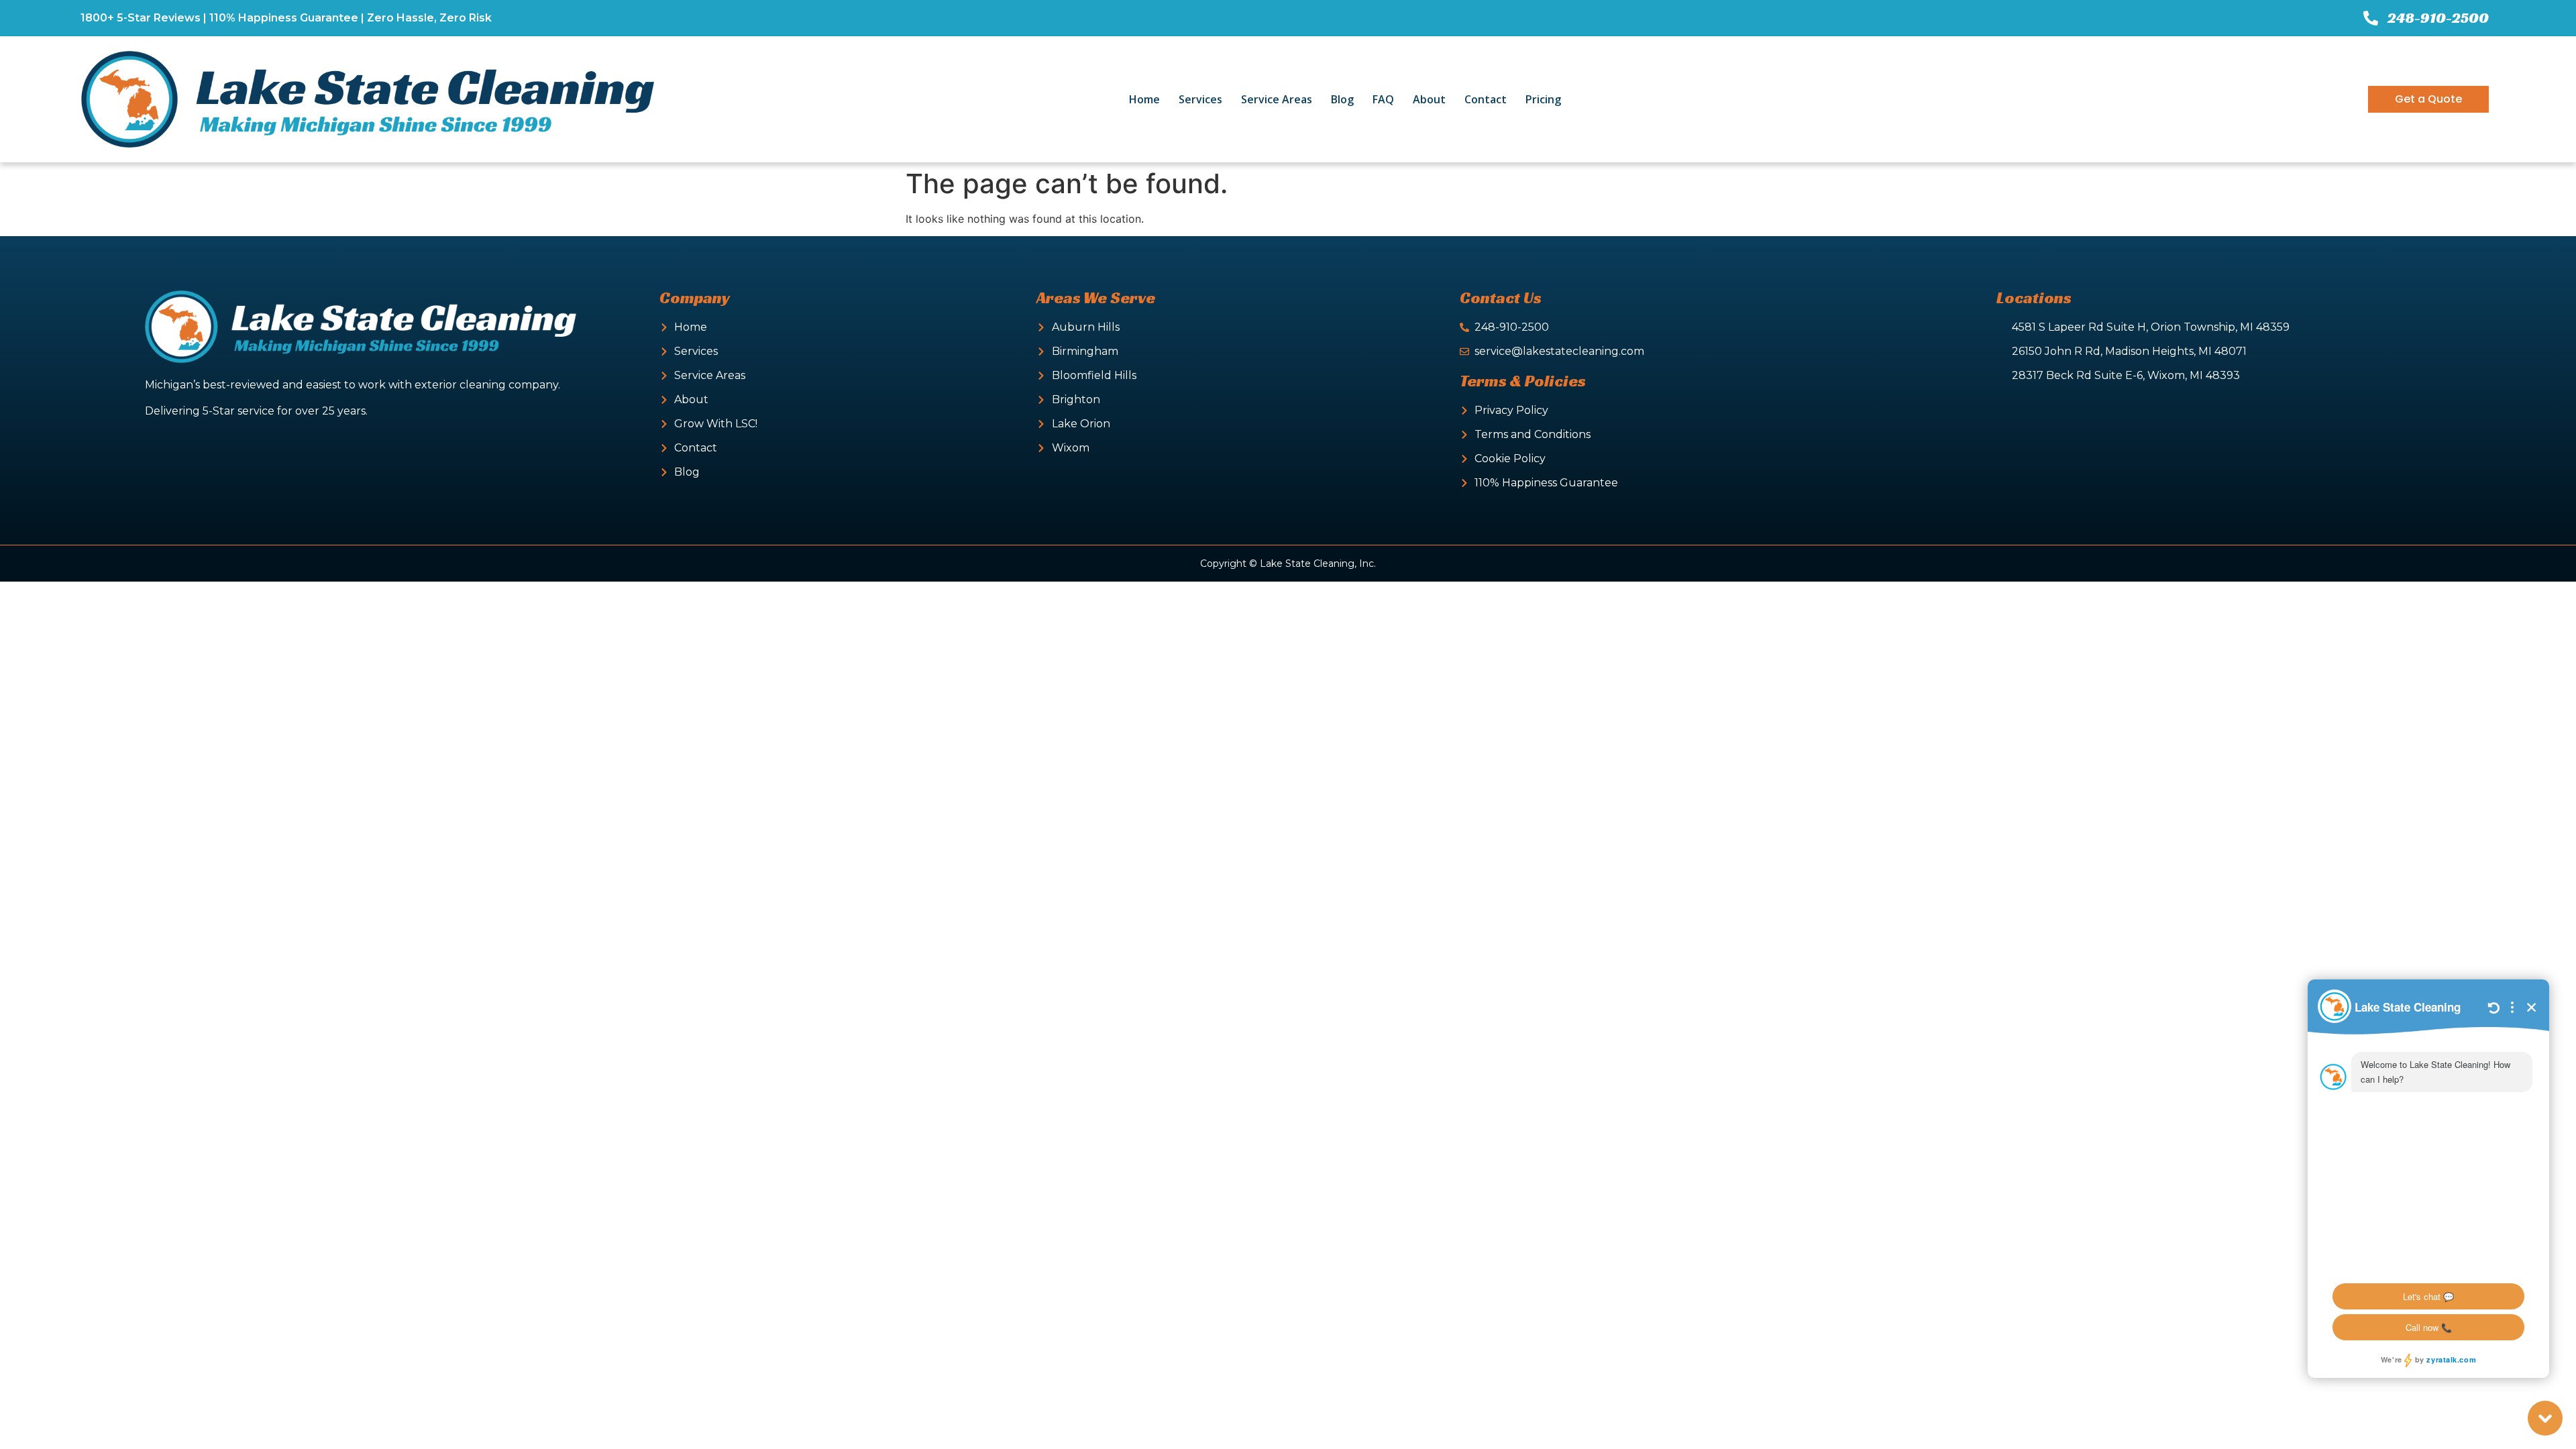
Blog (1342, 99)
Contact (1486, 99)
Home (1144, 99)
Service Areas (1277, 99)
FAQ (1383, 99)
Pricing (1543, 99)
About (1429, 99)
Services (1200, 99)
